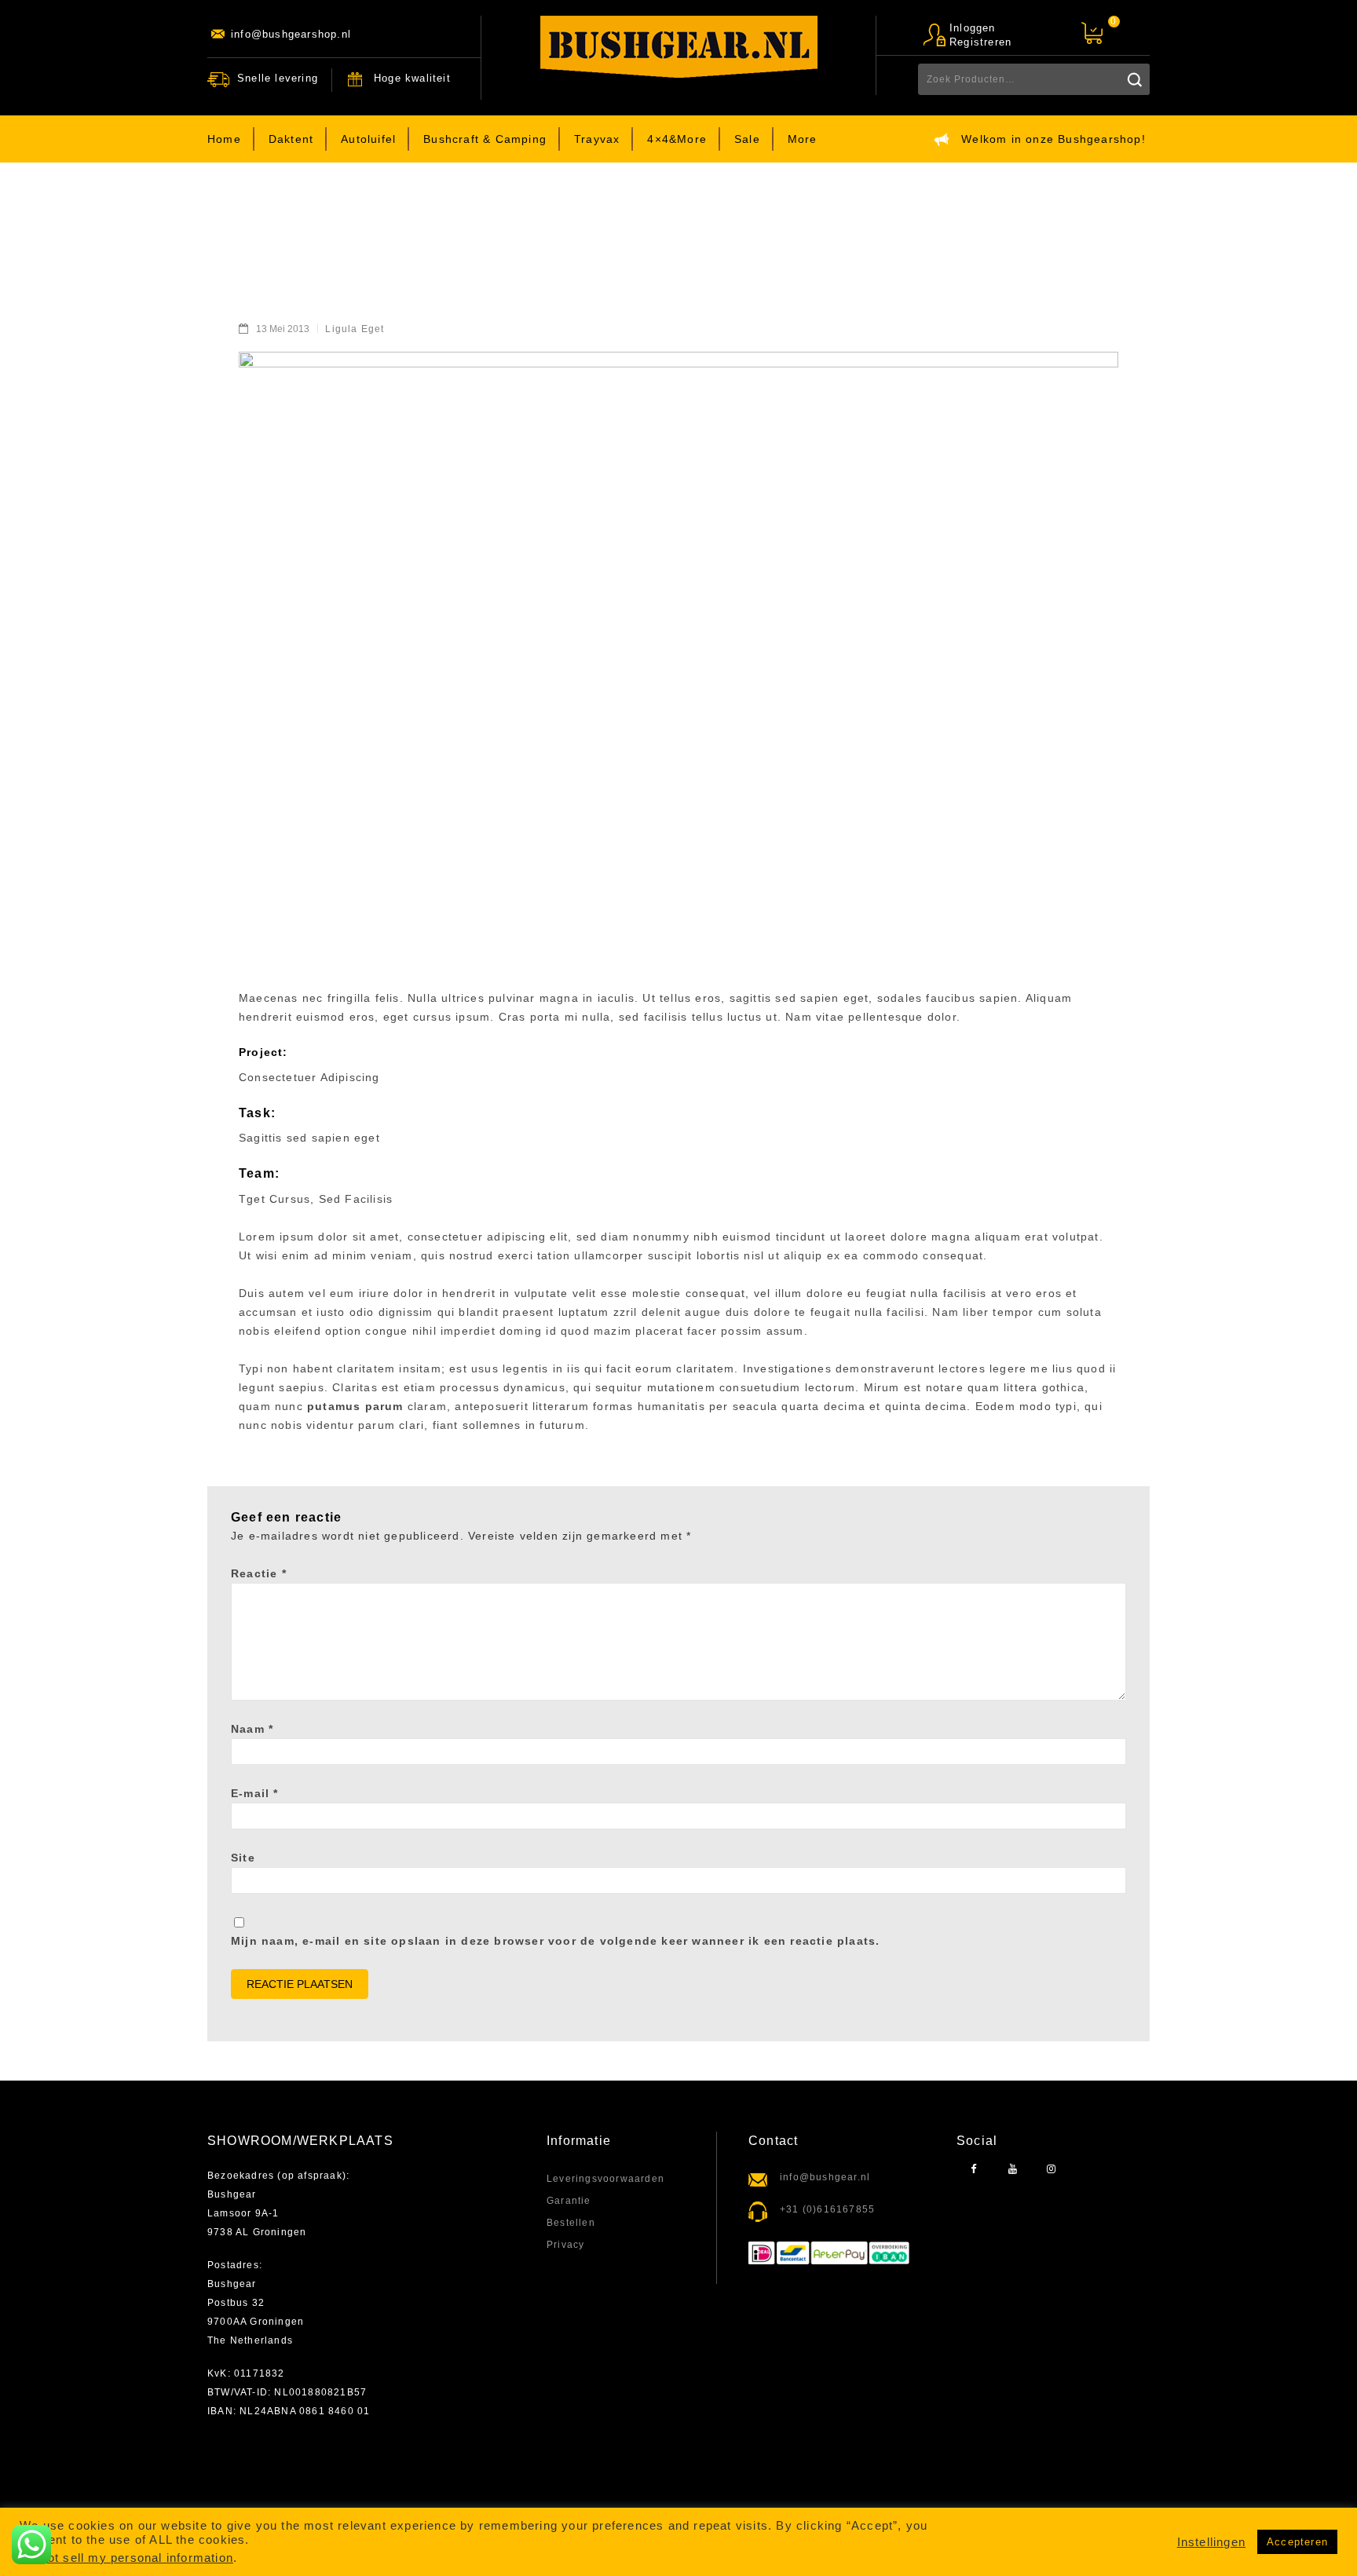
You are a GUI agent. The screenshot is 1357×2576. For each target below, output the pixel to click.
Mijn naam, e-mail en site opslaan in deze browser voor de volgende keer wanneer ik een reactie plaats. (555, 1941)
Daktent (291, 139)
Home (224, 139)
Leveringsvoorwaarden (605, 2179)
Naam (252, 1729)
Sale (747, 139)
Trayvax (597, 139)
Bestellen (571, 2223)
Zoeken (1134, 79)
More (803, 139)
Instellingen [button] (1211, 2542)
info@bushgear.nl (825, 2177)
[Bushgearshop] (679, 47)
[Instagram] (1051, 2170)
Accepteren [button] (1297, 2542)
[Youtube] (1013, 2170)
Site (243, 1858)
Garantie (569, 2201)
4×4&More (677, 139)
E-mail (255, 1793)
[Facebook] (974, 2170)
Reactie (259, 1573)
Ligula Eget (355, 329)
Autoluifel (368, 139)
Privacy (565, 2245)
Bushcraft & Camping (485, 139)
